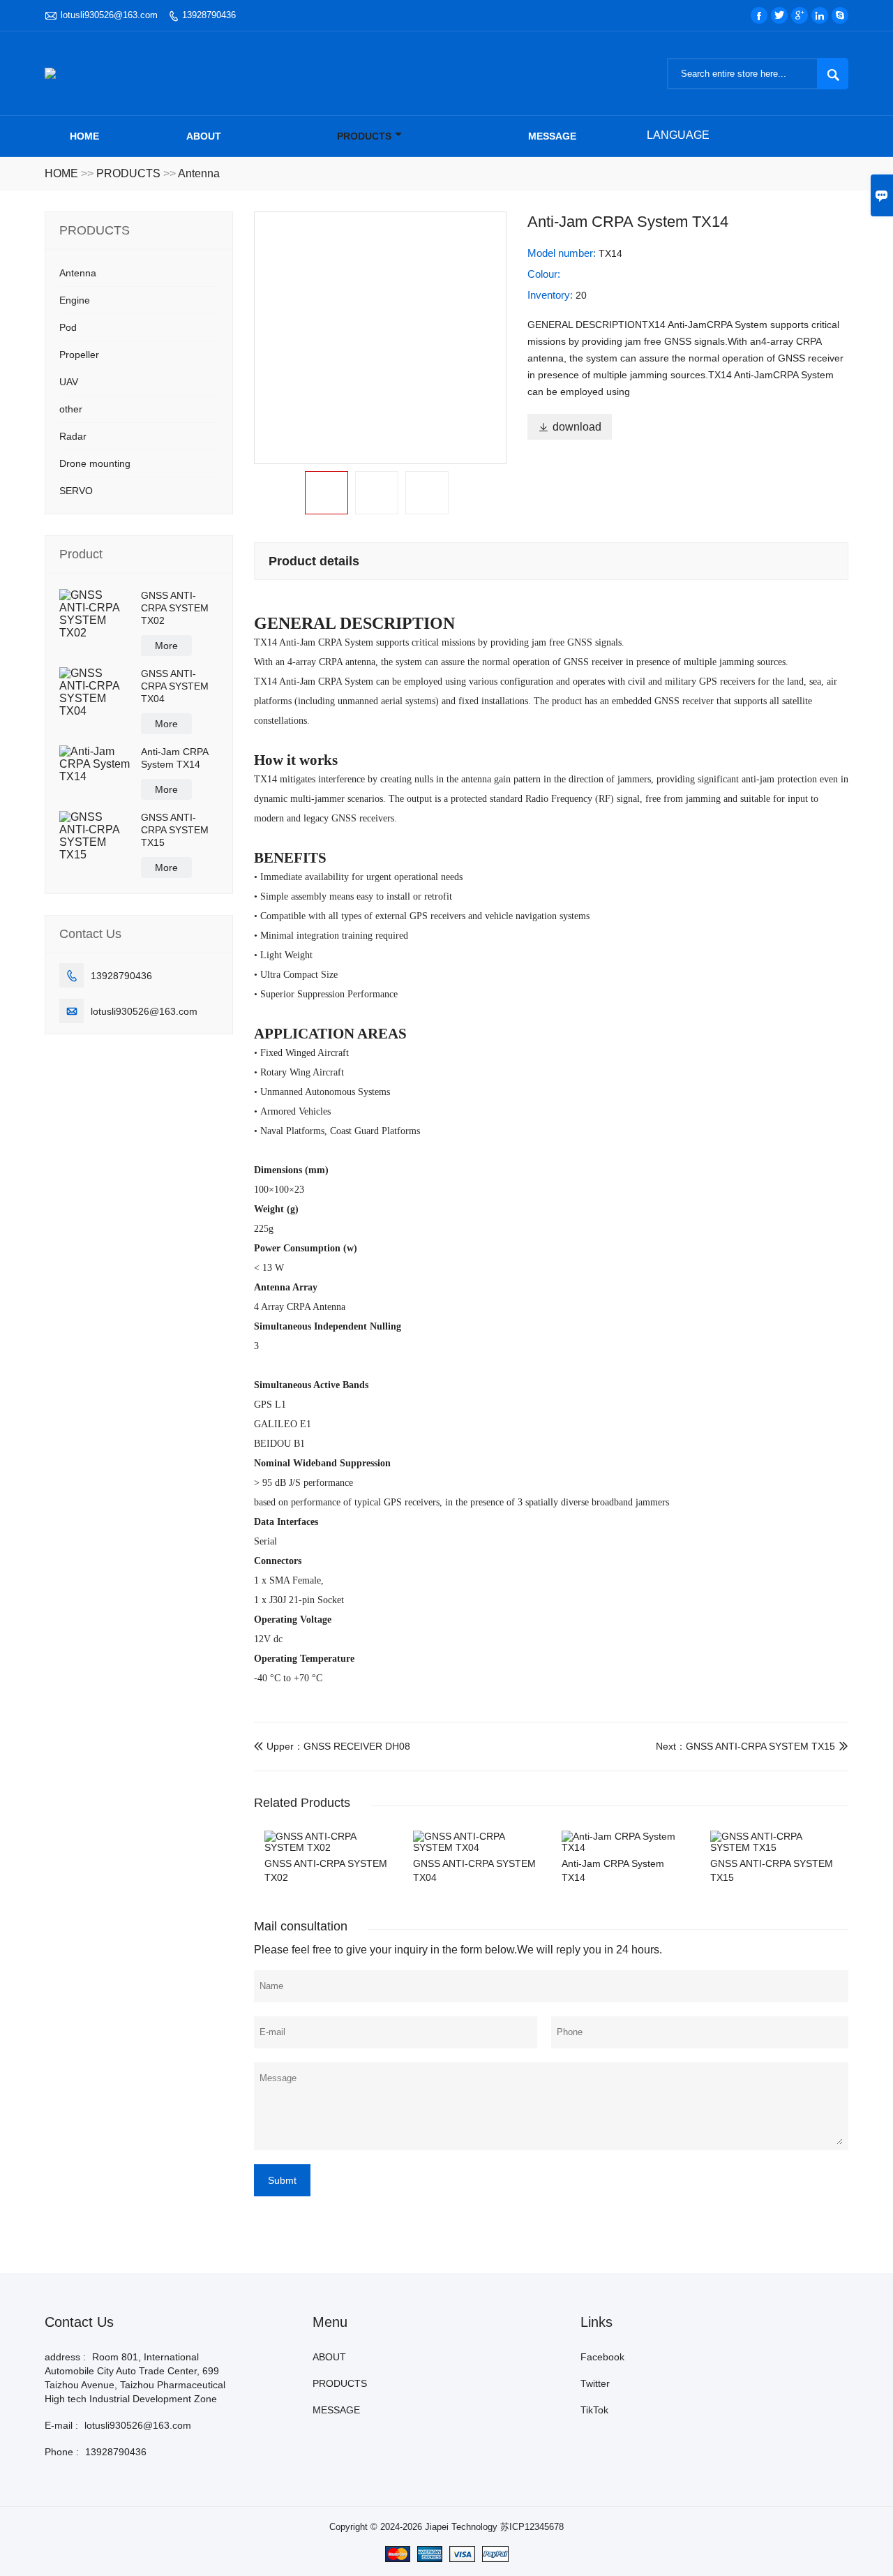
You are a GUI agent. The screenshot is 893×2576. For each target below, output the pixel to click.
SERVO (76, 491)
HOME (61, 173)
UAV (69, 382)
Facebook (602, 2357)
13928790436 (209, 15)
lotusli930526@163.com (109, 15)
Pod (68, 327)
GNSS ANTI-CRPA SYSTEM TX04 (175, 686)
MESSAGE (552, 136)
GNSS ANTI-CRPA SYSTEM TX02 (175, 608)
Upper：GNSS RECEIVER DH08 (332, 1746)
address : (65, 2357)
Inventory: (551, 295)
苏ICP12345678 (532, 2527)
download (570, 427)
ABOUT (204, 136)
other (71, 409)
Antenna (199, 173)
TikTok (594, 2410)
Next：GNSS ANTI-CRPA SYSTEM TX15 (745, 1746)
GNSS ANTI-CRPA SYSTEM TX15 (175, 830)
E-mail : (61, 2425)
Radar (73, 436)
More (166, 646)
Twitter (595, 2383)
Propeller (79, 355)
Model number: (563, 253)
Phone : (62, 2452)
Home (84, 136)
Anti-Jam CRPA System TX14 (174, 758)
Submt (282, 2180)
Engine (75, 300)
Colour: (544, 274)
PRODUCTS (364, 136)
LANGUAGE (678, 135)
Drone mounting (95, 463)
